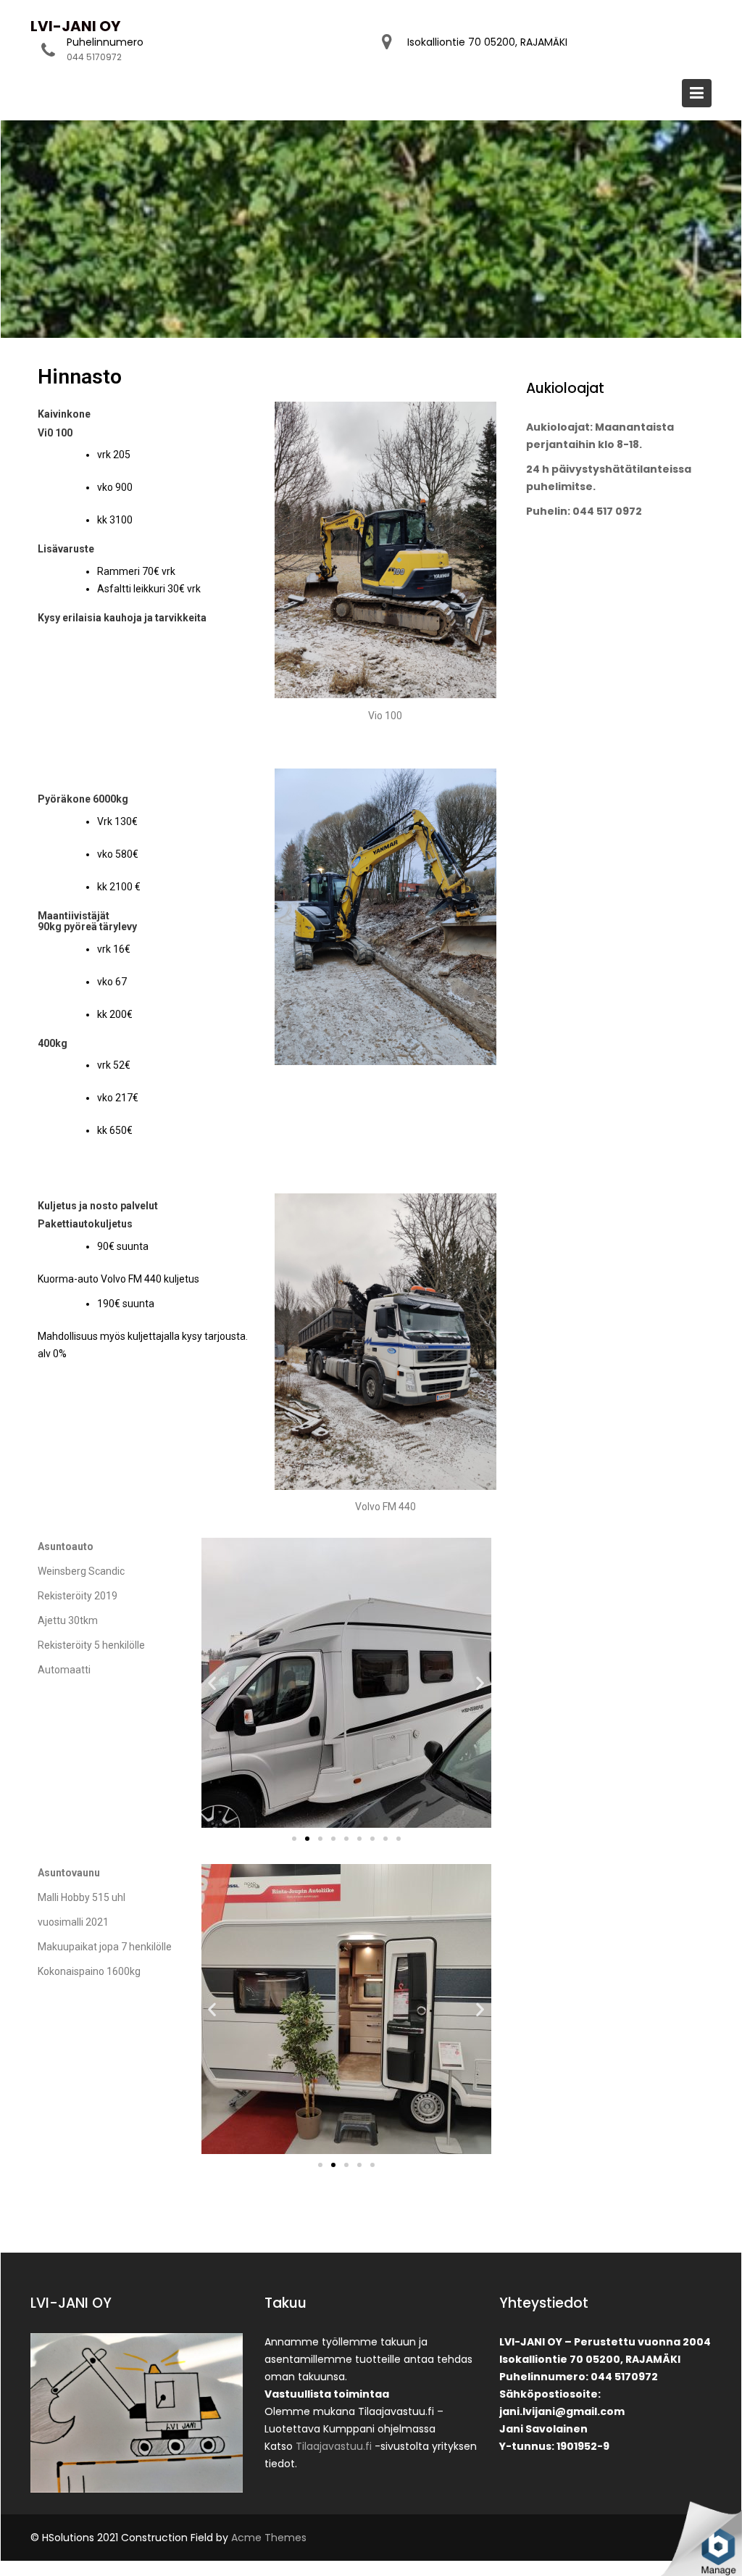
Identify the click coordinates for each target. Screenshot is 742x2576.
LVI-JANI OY (75, 26)
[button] (294, 1839)
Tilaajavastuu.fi (334, 2446)
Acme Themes (269, 2538)
